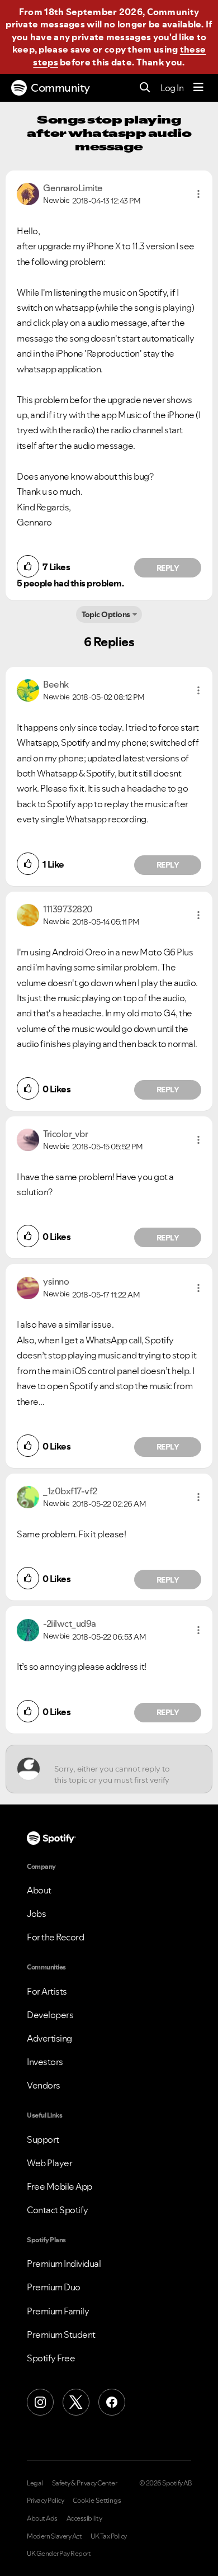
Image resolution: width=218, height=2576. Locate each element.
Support (43, 2139)
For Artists (47, 1991)
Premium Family (58, 2311)
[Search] (145, 88)
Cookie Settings (97, 2501)
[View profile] (28, 193)
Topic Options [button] (106, 614)
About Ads (42, 2518)
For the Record (55, 1937)
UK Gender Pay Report (59, 2554)
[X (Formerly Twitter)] (76, 2402)
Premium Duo (54, 2287)
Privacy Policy (45, 2501)
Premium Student (61, 2334)
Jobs (36, 1914)
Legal (35, 2483)
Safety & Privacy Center (85, 2483)
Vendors (44, 2085)
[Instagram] (40, 2402)
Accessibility (84, 2518)
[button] (198, 194)
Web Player (49, 2163)
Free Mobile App (60, 2186)
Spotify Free (51, 2358)
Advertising (49, 2038)
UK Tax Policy (109, 2536)
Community (60, 88)
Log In (172, 88)
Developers (50, 2015)
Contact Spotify (58, 2210)
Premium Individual (64, 2264)
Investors (45, 2062)
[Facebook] (112, 2402)
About (39, 1890)
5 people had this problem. (70, 583)
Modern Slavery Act (54, 2536)
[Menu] (198, 88)
